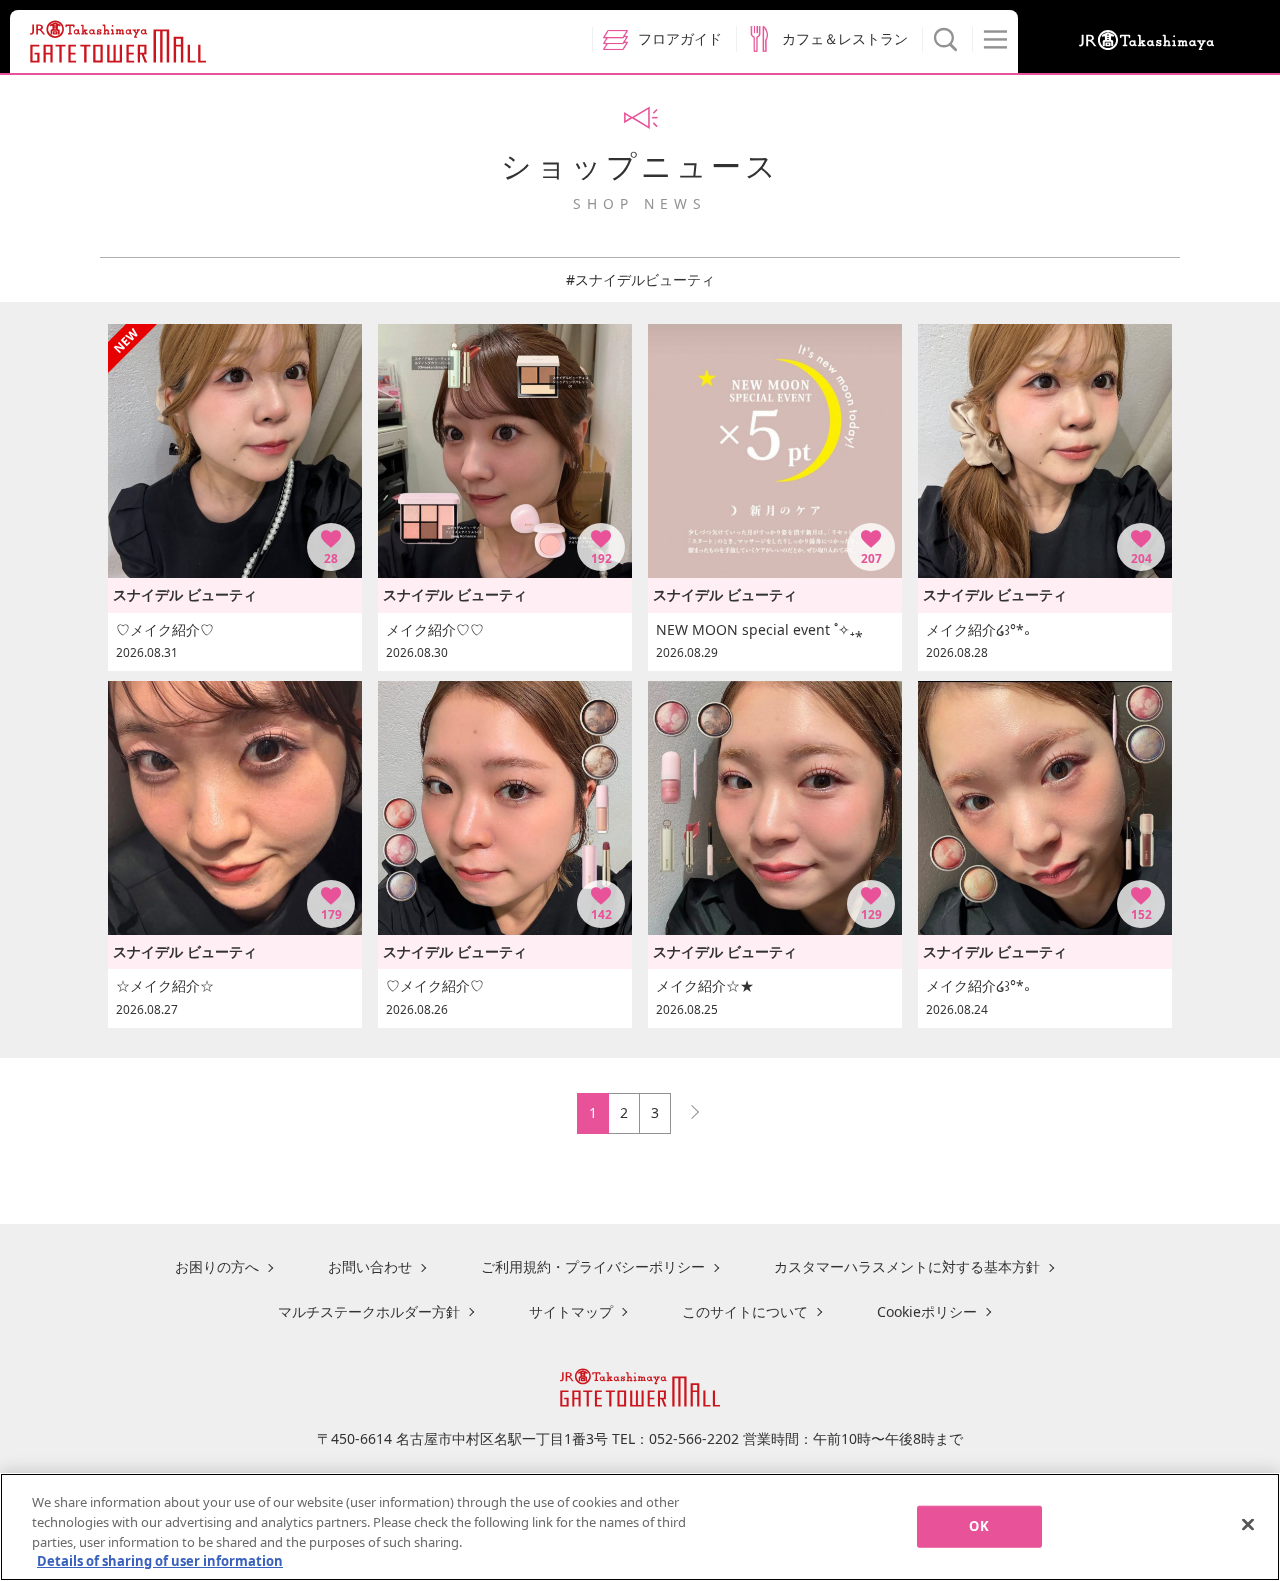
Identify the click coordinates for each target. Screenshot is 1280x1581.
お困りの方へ (217, 1266)
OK (978, 1526)
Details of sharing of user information (160, 1560)
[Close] (1248, 1524)
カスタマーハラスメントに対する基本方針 (907, 1266)
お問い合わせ (370, 1266)
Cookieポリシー (927, 1311)
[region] (640, 1527)
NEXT (686, 1107)
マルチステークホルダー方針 (369, 1311)
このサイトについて (745, 1311)
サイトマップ (571, 1311)
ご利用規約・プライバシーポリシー (593, 1266)
